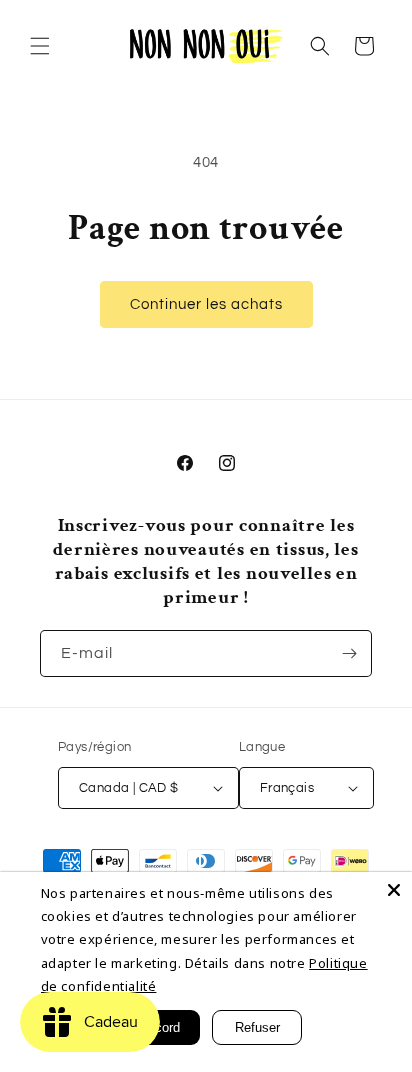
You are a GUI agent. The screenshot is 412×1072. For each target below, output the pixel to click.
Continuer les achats (206, 304)
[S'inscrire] (349, 653)
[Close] (394, 890)
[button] (40, 46)
